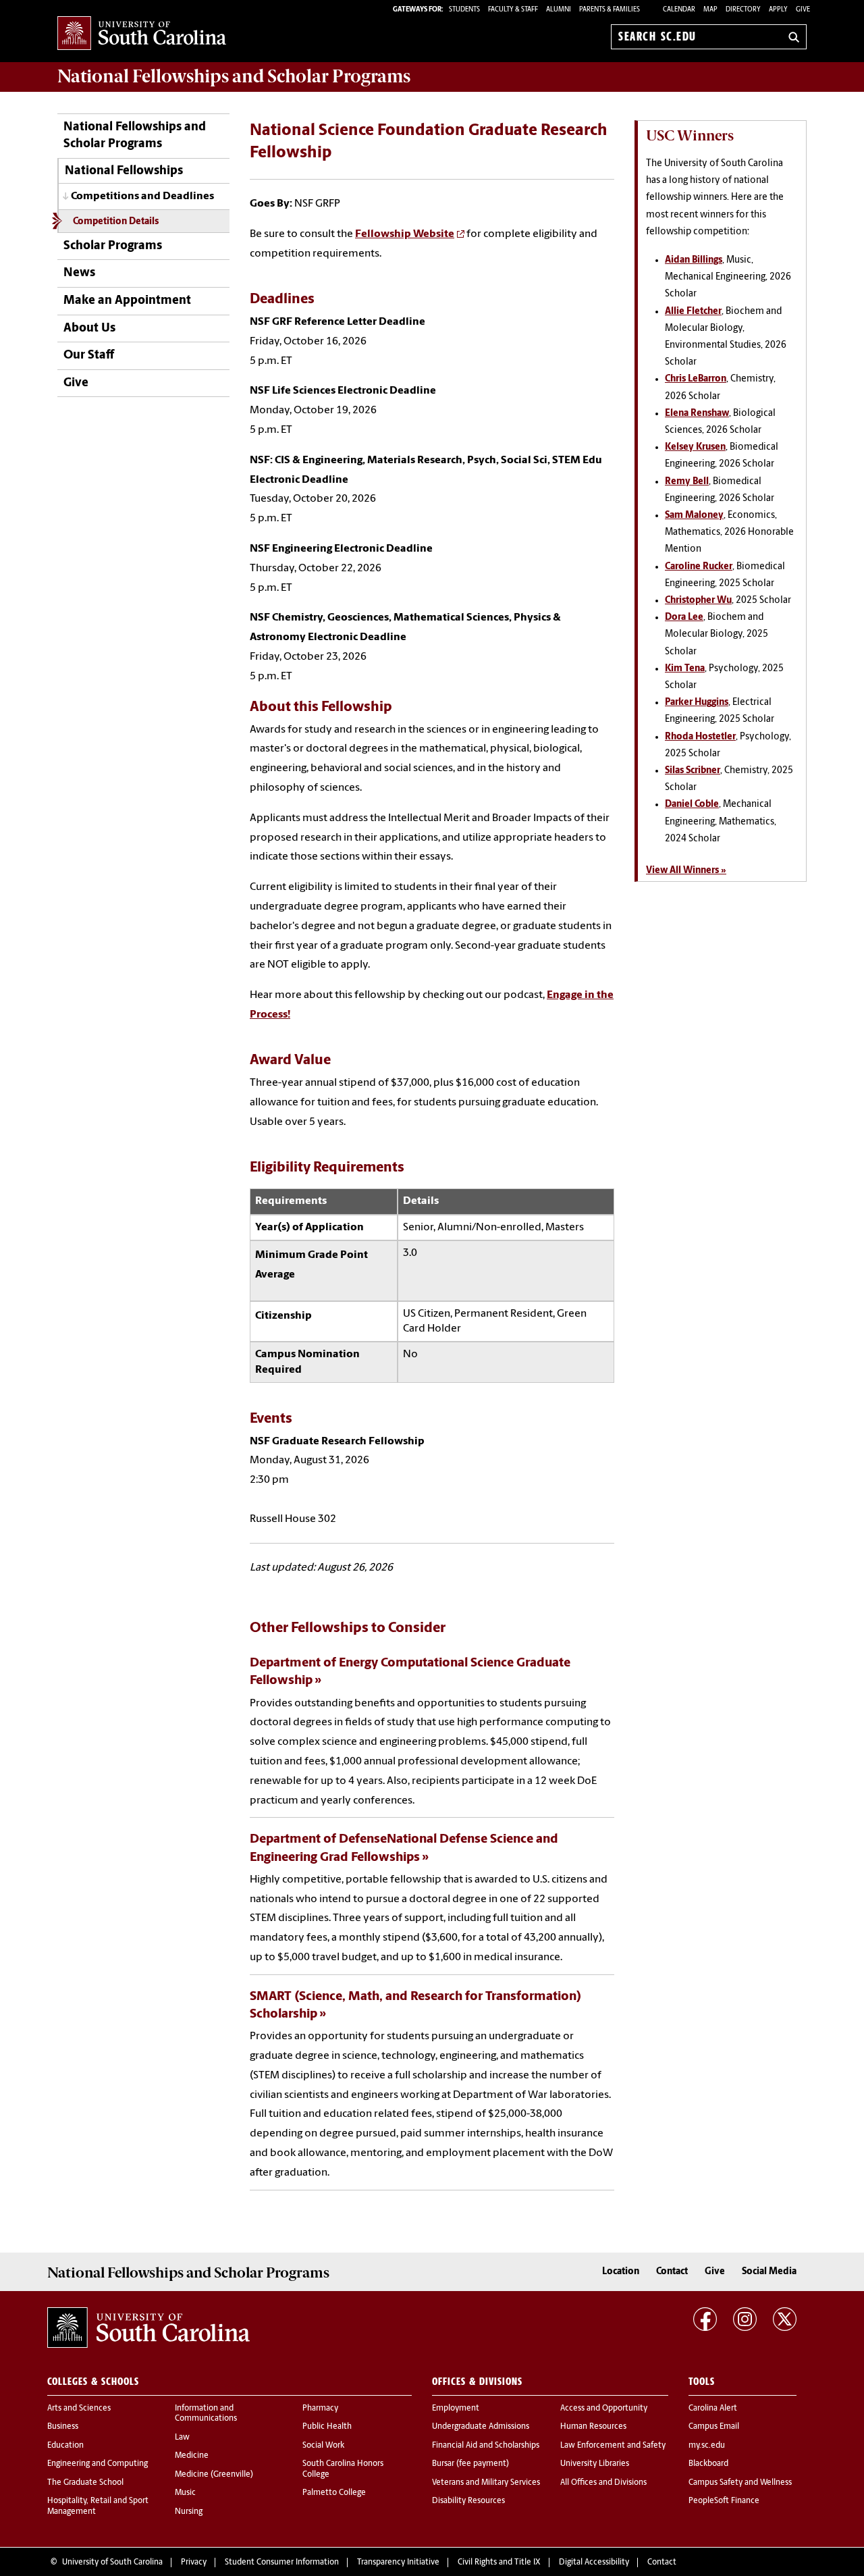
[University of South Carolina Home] (142, 34)
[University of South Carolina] (148, 2328)
